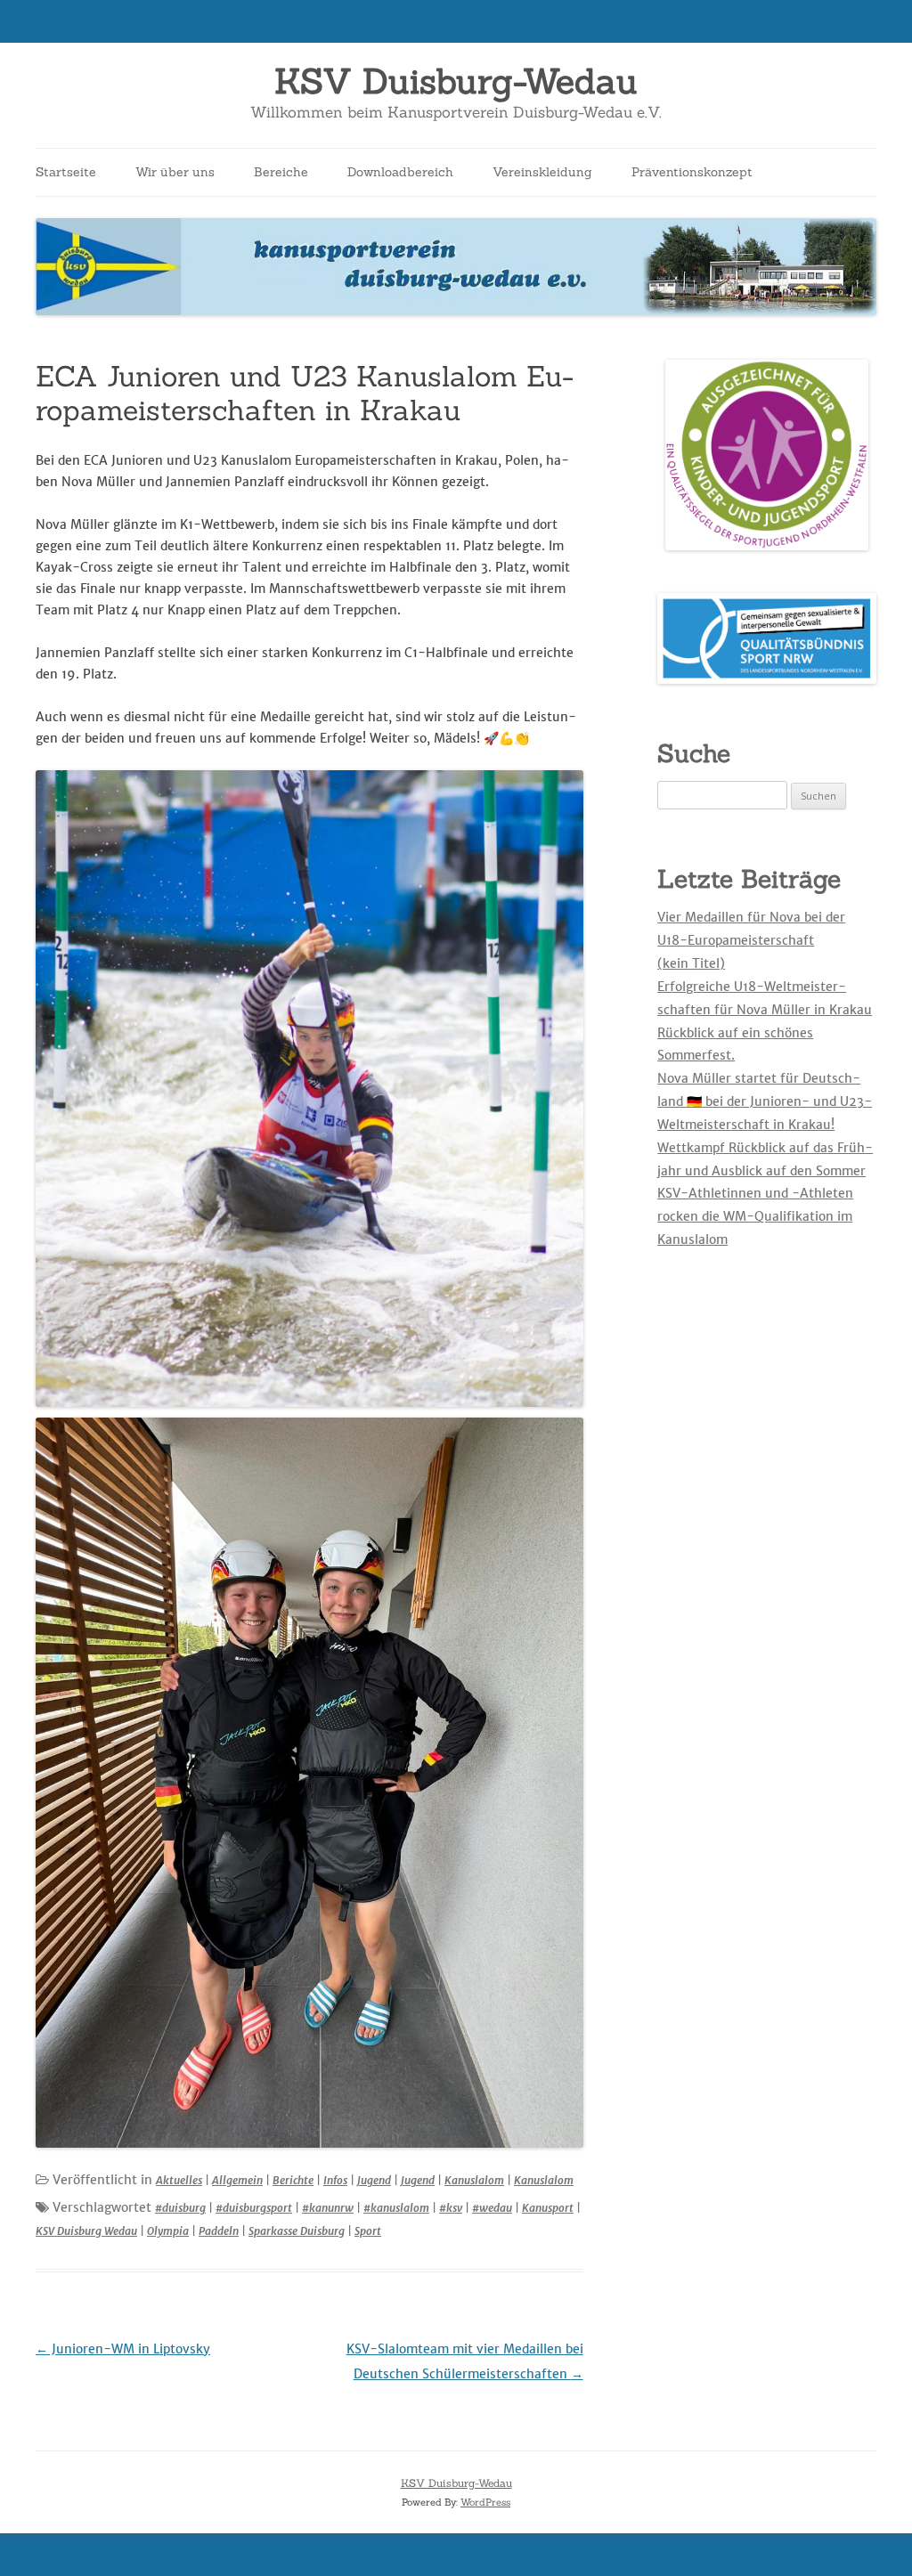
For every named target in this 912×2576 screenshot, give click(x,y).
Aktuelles (179, 2180)
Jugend (374, 2180)
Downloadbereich (400, 172)
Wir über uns (175, 172)
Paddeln (219, 2231)
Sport (368, 2231)
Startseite (66, 172)
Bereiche (281, 172)
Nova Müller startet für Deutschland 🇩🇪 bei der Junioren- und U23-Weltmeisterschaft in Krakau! (765, 1101)
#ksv (451, 2208)
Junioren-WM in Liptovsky (123, 2349)
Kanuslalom (474, 2180)
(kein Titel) (691, 963)
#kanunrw (328, 2208)
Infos (335, 2180)
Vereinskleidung (542, 172)
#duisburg (180, 2208)
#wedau (492, 2208)
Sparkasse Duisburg (297, 2231)
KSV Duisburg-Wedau (456, 81)
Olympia (168, 2231)
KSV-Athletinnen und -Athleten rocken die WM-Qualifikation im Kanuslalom (755, 1216)
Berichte (293, 2180)
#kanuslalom (396, 2208)
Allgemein (237, 2180)
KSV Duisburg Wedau (86, 2231)
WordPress (485, 2502)
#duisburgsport (254, 2208)
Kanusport (548, 2208)
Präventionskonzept (692, 172)
